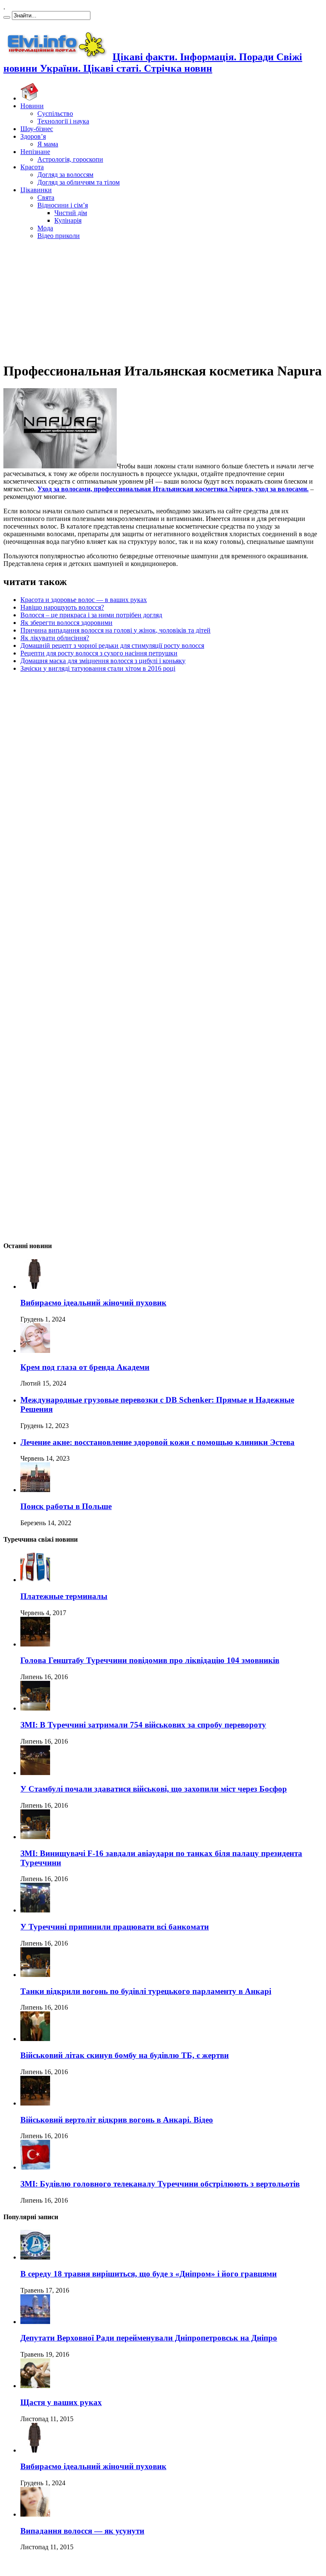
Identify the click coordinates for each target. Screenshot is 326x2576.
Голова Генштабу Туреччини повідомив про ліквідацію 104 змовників (150, 1660)
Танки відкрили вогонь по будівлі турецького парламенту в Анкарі (146, 1991)
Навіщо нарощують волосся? (62, 607)
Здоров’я (33, 136)
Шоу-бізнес (37, 129)
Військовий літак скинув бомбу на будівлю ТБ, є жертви (125, 2055)
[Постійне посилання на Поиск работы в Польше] (35, 1490)
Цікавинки (36, 190)
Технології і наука (63, 121)
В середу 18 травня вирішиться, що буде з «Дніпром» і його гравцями (149, 2274)
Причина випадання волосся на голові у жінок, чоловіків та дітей (115, 630)
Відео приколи (59, 236)
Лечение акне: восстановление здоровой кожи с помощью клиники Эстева (157, 1442)
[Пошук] (7, 17)
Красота (32, 167)
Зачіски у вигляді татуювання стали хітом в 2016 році (98, 668)
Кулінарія (68, 220)
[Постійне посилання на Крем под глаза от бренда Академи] (35, 1351)
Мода (45, 228)
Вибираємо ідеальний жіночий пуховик (93, 1303)
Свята (46, 197)
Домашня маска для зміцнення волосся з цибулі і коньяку (103, 661)
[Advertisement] (163, 300)
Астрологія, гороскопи (70, 159)
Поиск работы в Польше (66, 1506)
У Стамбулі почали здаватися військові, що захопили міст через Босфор (154, 1789)
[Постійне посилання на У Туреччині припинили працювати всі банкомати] (35, 1910)
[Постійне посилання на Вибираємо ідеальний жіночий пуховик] (35, 1287)
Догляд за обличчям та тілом (79, 182)
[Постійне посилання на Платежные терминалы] (35, 1580)
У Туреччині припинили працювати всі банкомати (115, 1927)
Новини (32, 106)
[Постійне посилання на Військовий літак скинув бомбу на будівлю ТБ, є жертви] (35, 2039)
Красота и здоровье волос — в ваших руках (84, 600)
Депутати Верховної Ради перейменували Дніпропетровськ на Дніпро (149, 2338)
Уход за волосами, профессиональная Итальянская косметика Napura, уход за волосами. (173, 489)
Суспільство (55, 113)
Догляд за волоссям (65, 175)
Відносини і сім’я (63, 205)
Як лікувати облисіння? (55, 638)
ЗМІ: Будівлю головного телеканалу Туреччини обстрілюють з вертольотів (160, 2184)
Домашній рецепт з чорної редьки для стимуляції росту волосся (112, 645)
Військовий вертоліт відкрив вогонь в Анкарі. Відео (117, 2120)
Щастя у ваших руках (61, 2402)
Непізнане (35, 152)
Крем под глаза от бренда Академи (85, 1367)
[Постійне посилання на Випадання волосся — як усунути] (35, 2514)
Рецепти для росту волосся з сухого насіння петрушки (99, 653)
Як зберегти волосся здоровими (66, 623)
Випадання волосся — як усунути (82, 2531)
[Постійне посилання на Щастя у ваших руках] (35, 2386)
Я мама (48, 144)
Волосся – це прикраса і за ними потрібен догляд (91, 615)
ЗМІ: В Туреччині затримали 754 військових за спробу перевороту (143, 1725)
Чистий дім (71, 213)
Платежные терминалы (64, 1596)
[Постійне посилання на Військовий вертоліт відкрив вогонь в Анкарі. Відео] (35, 2103)
